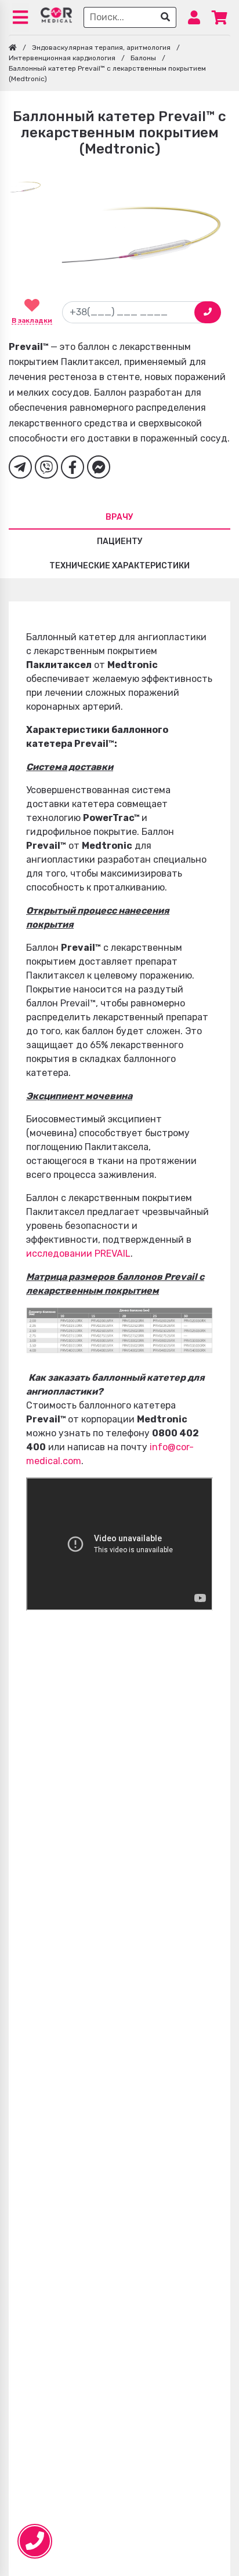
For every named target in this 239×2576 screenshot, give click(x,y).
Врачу (119, 517)
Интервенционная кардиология (62, 58)
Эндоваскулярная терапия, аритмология (101, 48)
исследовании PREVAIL (78, 1254)
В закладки (32, 320)
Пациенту (120, 541)
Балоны (143, 58)
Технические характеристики (119, 566)
